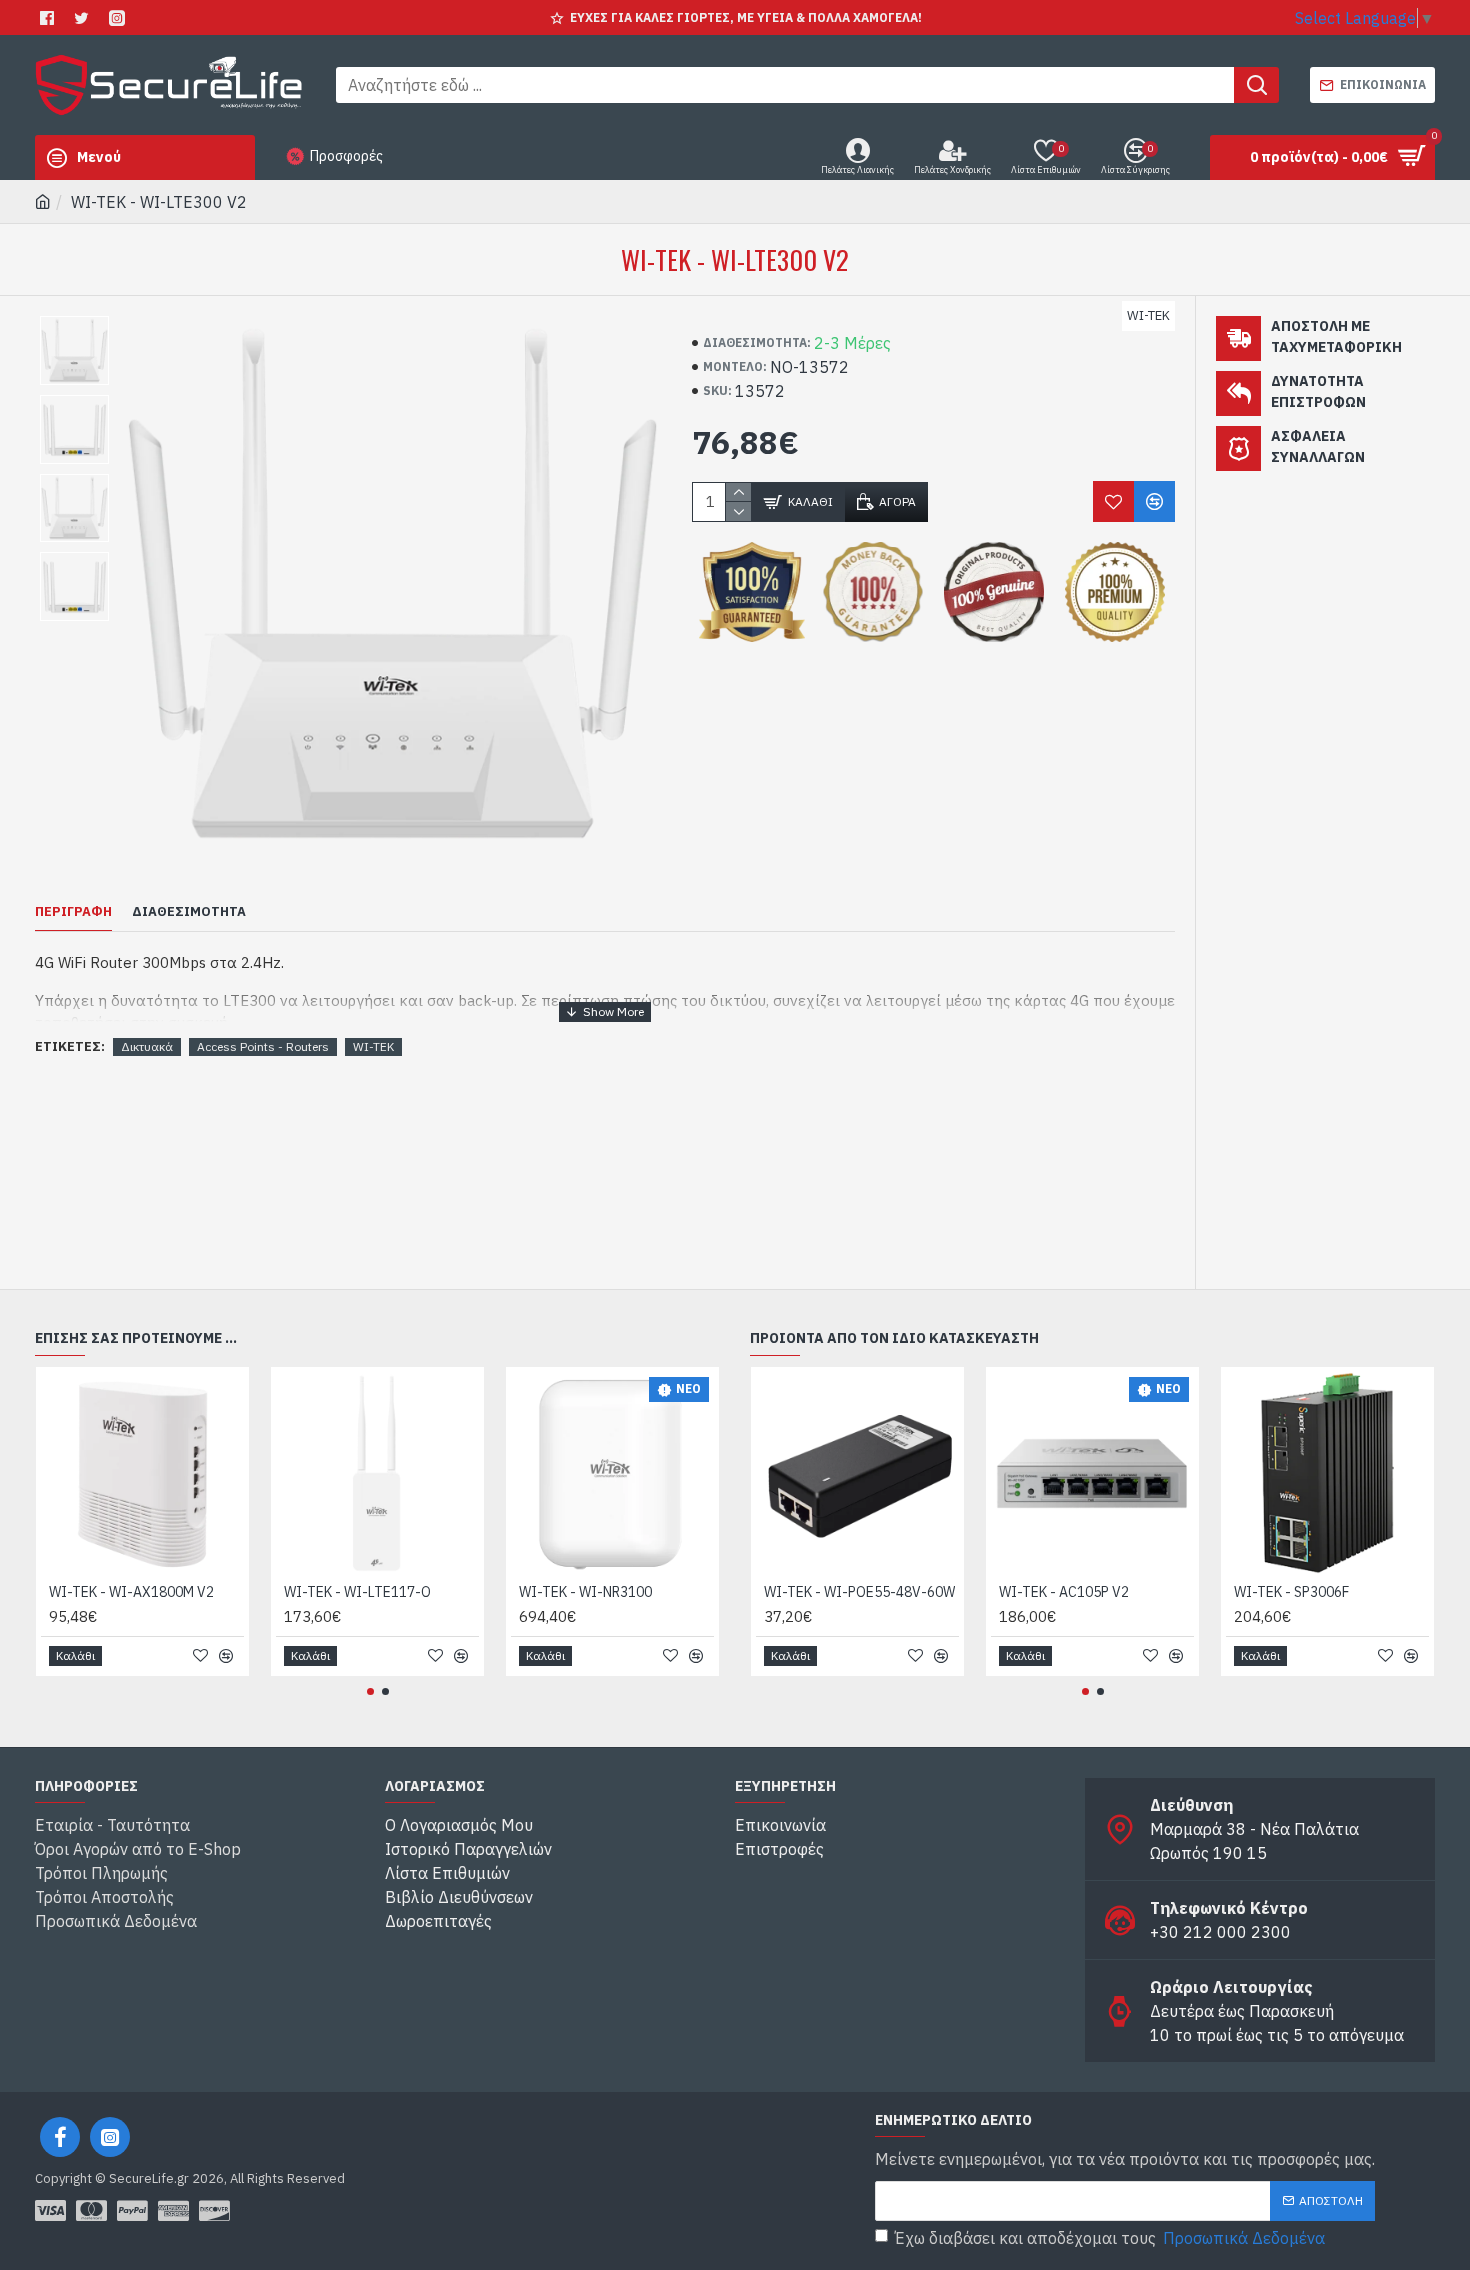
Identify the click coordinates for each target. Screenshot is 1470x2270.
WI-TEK (373, 1046)
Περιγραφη (73, 912)
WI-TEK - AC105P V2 (1064, 1592)
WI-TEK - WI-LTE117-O (357, 1592)
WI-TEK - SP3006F (1291, 1592)
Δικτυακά (147, 1046)
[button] (370, 1691)
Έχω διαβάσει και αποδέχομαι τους (1110, 2238)
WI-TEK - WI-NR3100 (585, 1592)
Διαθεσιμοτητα (189, 912)
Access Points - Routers (263, 1046)
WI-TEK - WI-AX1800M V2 (131, 1592)
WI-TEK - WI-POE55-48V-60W (859, 1592)
